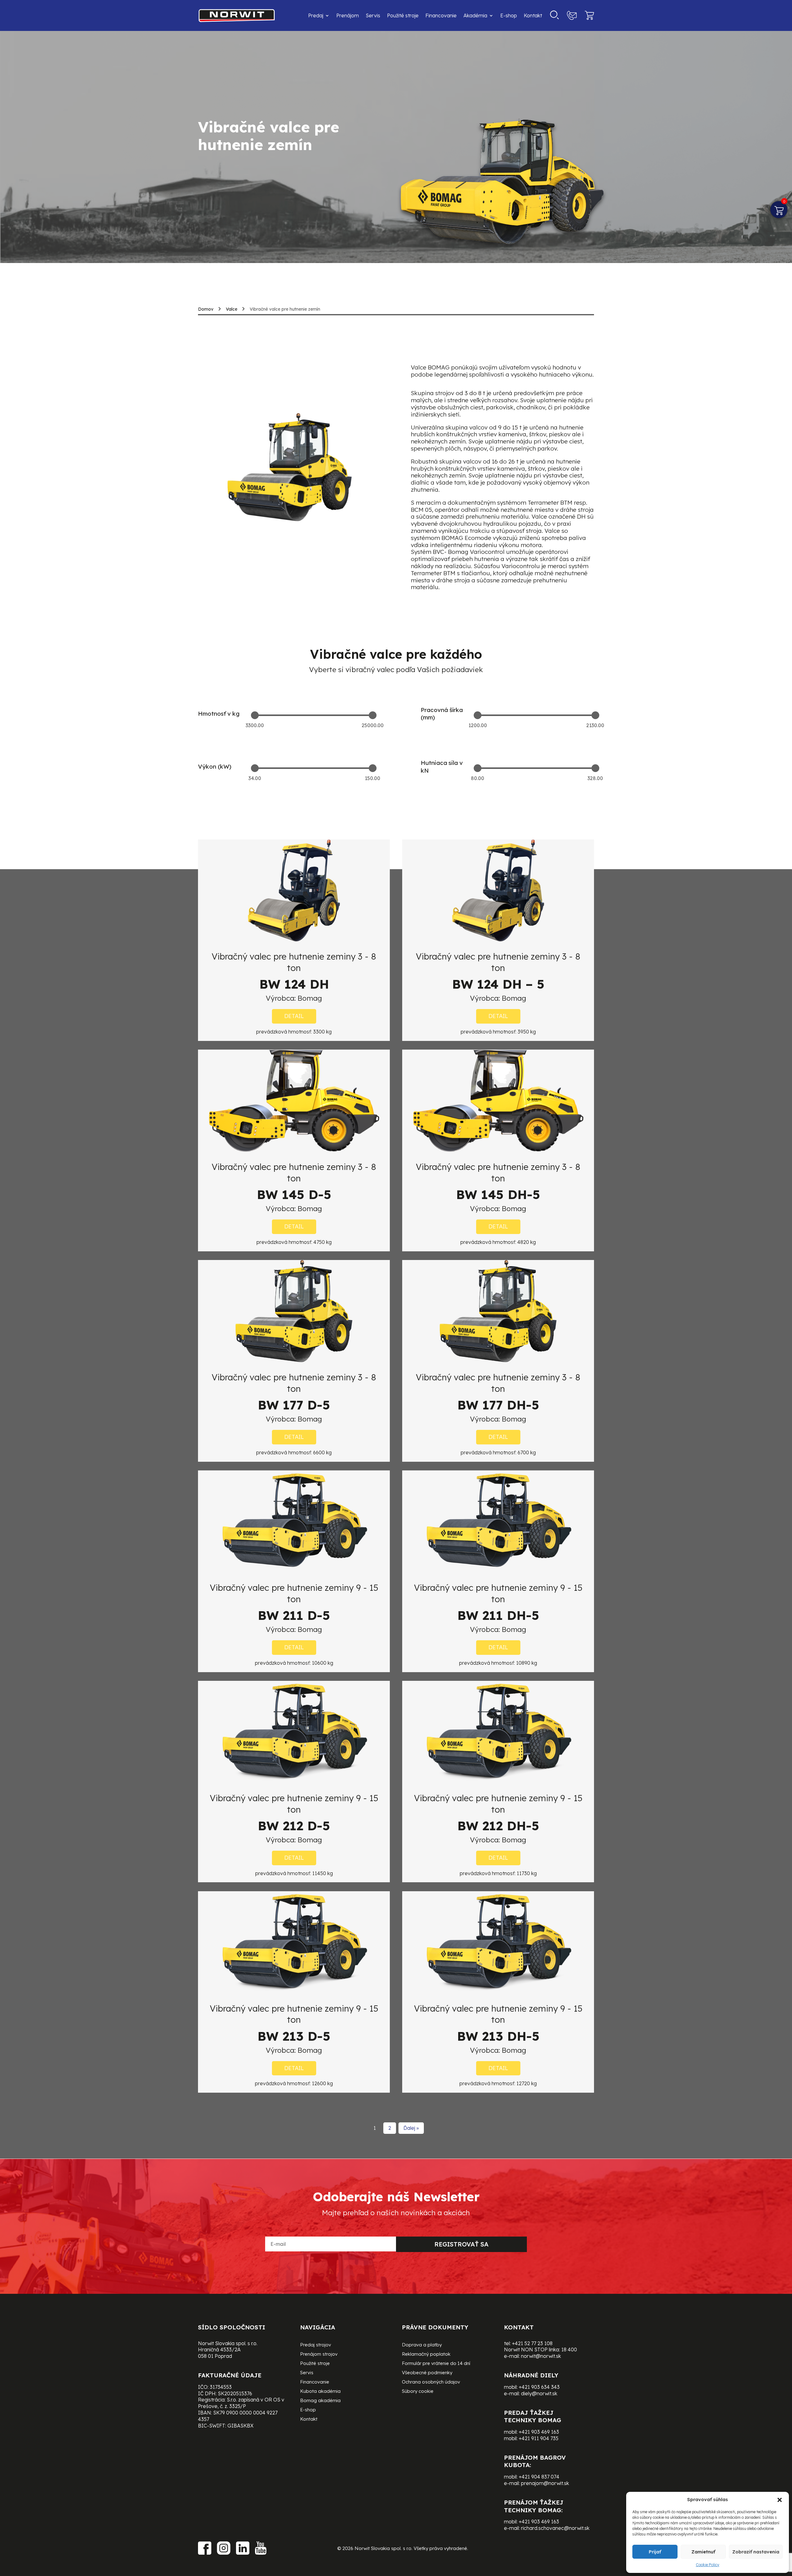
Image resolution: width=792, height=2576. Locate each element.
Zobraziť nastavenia (756, 2552)
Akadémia (475, 15)
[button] (780, 2500)
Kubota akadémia (320, 2392)
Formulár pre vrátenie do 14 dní (436, 2364)
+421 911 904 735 (539, 2438)
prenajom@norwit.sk (545, 2483)
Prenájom (348, 15)
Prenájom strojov (319, 2354)
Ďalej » (411, 2128)
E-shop (509, 15)
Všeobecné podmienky (427, 2373)
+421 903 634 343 (539, 2387)
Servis (373, 15)
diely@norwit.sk (539, 2393)
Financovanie (441, 15)
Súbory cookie (418, 2392)
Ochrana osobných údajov (431, 2382)
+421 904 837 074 (539, 2477)
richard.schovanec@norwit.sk (555, 2528)
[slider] (255, 715)
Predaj (316, 15)
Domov (206, 309)
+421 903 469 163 (539, 2432)
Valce (232, 309)
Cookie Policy (708, 2565)
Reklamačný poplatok (426, 2354)
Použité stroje (403, 15)
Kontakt (533, 15)
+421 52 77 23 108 (532, 2343)
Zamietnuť (703, 2552)
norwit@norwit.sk (541, 2356)
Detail (294, 1016)
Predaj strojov (316, 2345)
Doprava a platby (422, 2345)
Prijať (655, 2552)
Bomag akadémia (320, 2401)
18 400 (569, 2349)
